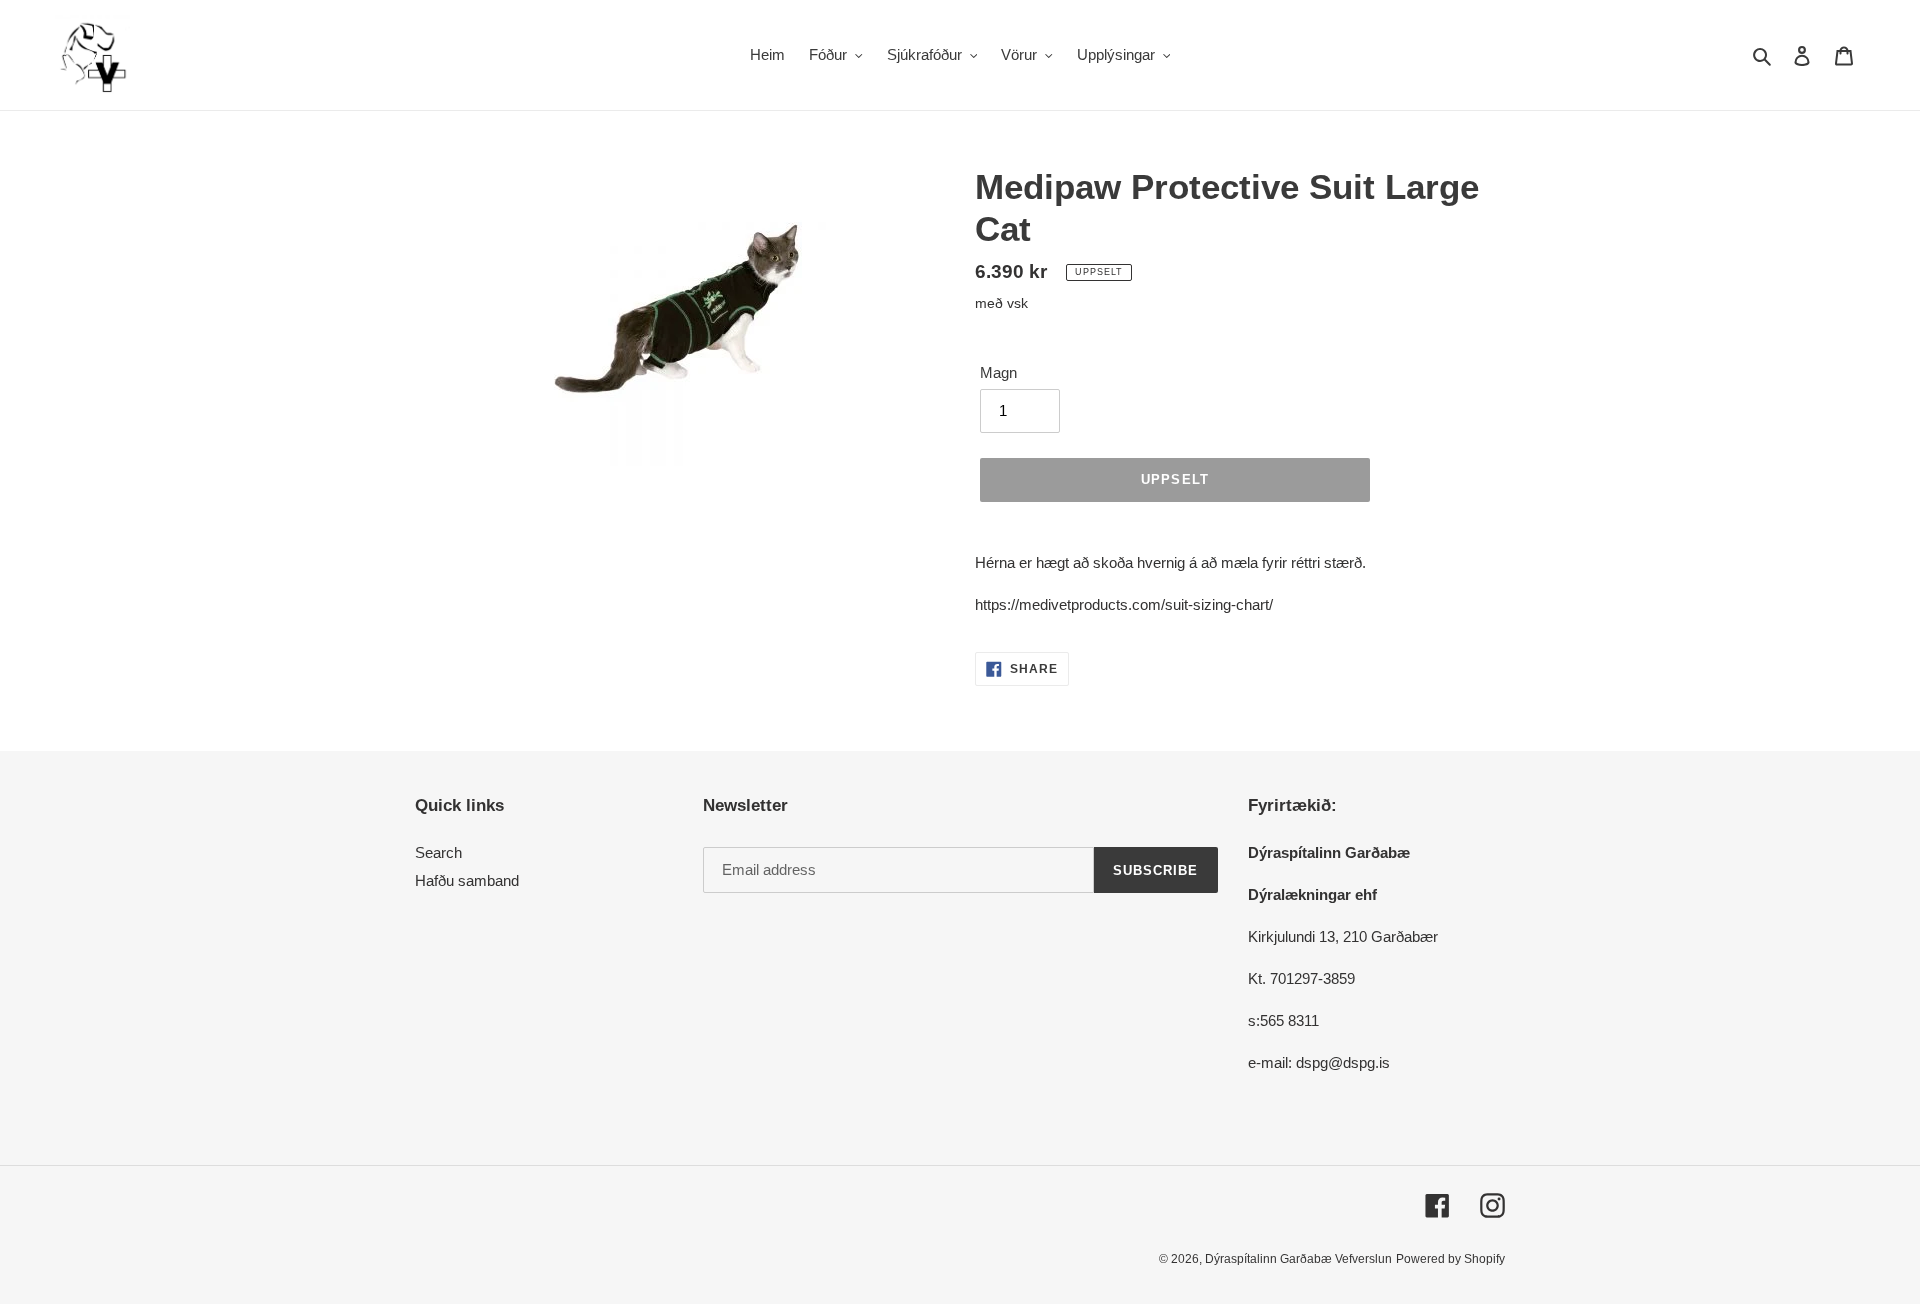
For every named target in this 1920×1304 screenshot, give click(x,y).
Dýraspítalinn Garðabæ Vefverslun (1298, 1259)
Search (438, 852)
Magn (998, 372)
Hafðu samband (467, 880)
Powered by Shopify (1450, 1259)
